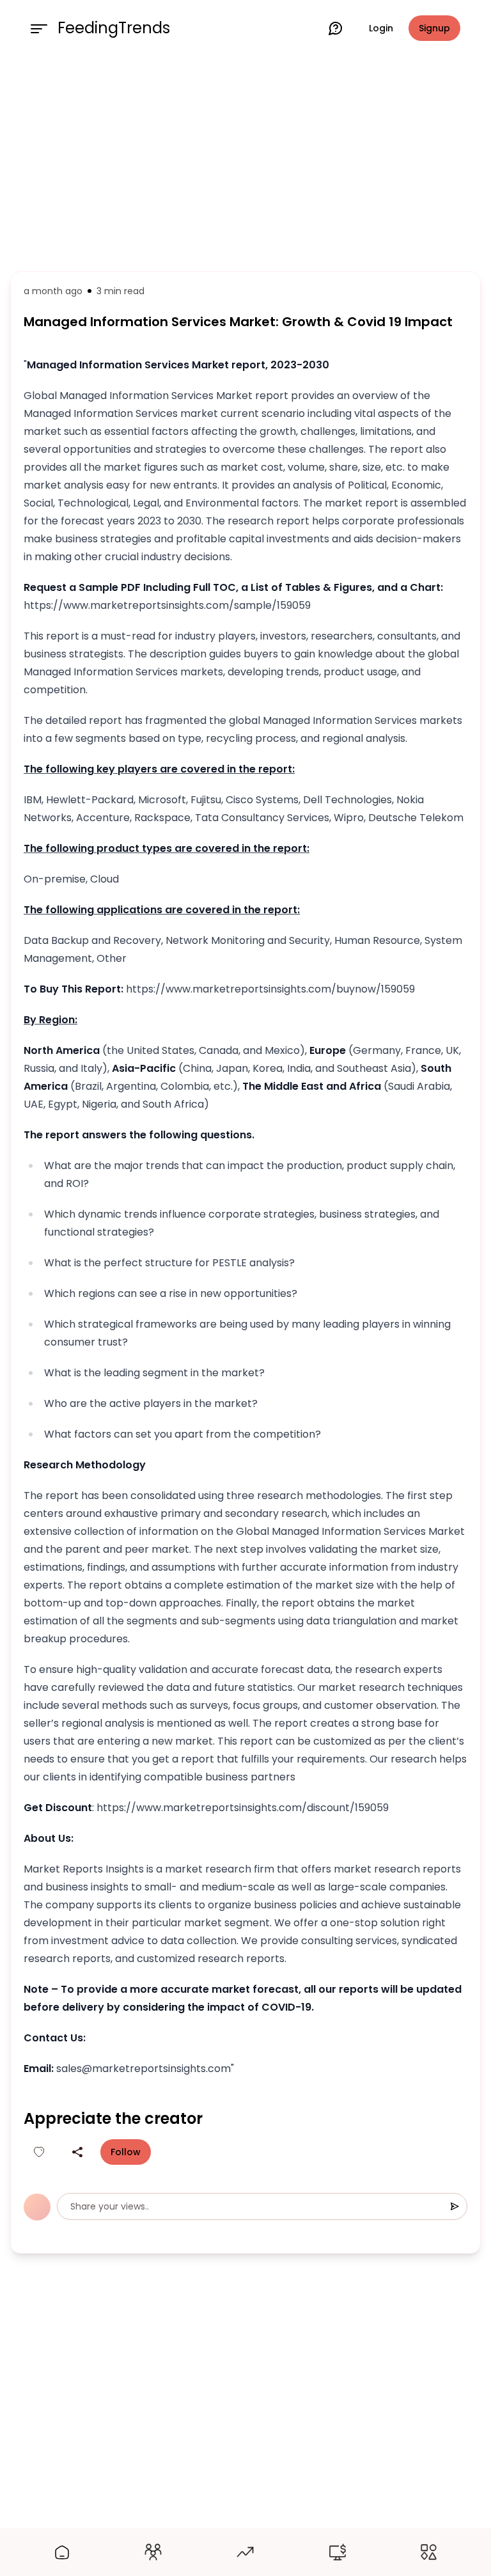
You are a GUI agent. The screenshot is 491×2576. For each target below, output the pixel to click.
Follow (126, 2152)
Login (381, 28)
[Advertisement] (245, 161)
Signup (434, 28)
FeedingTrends (114, 28)
